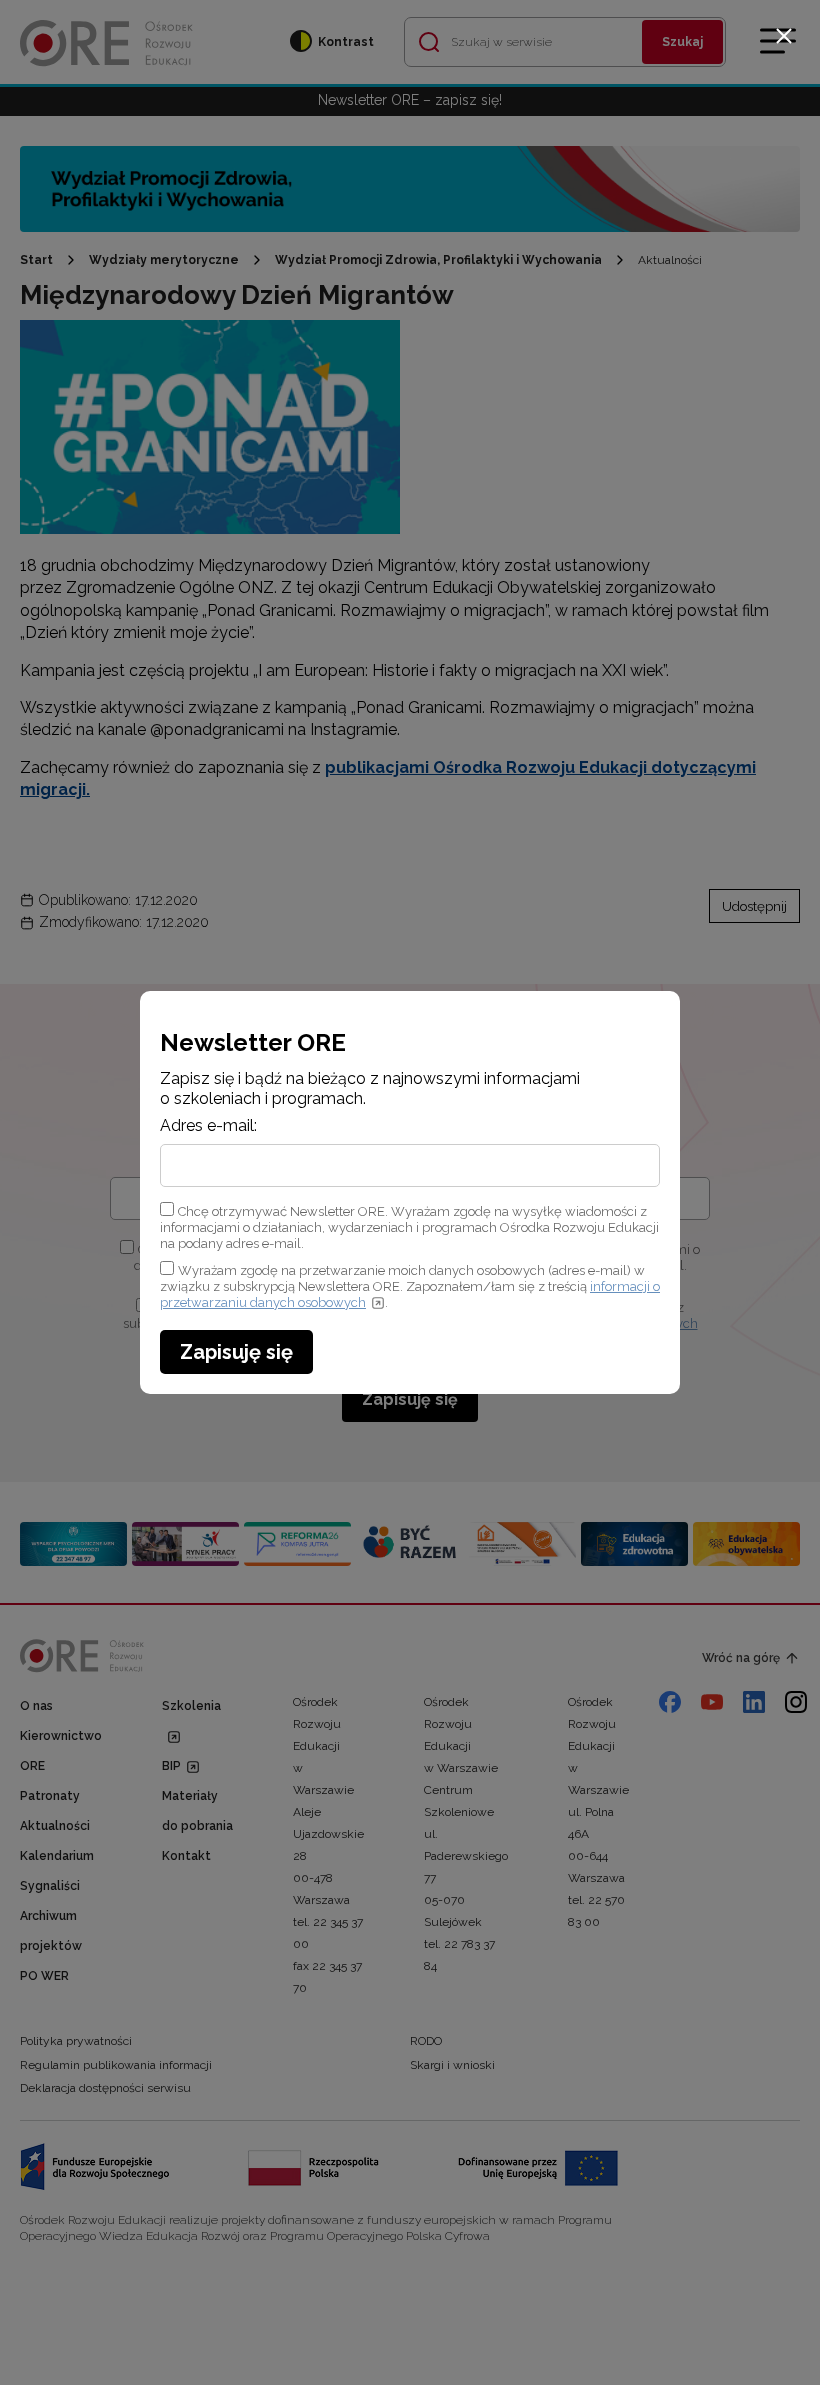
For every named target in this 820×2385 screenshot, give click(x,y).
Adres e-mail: (208, 1126)
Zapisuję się (236, 1352)
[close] (784, 36)
